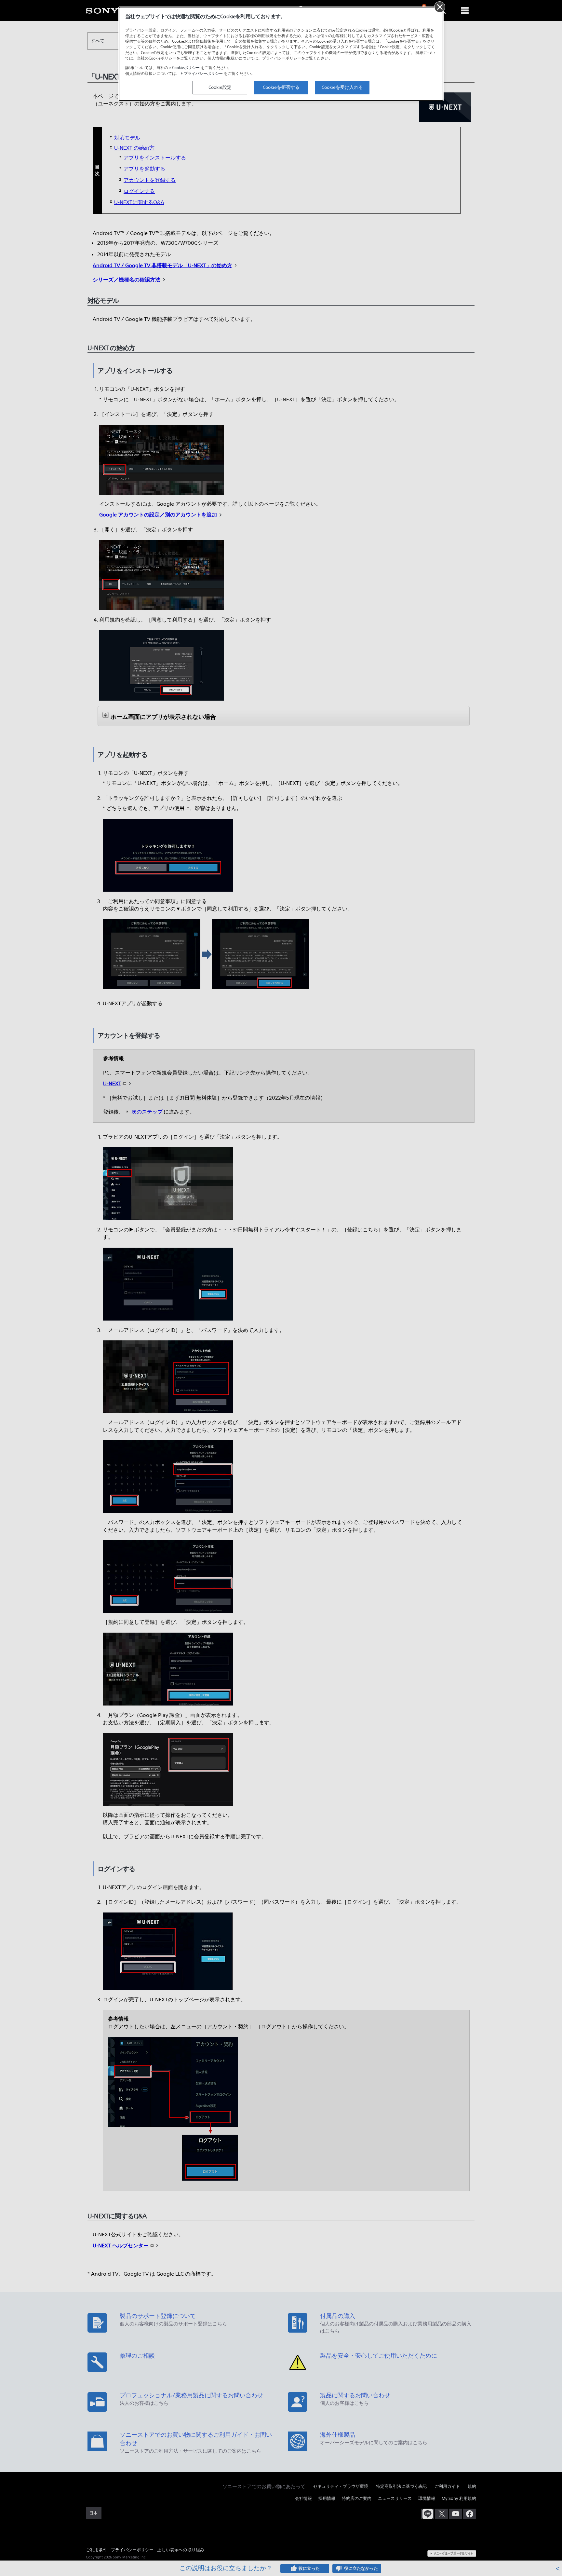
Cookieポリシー (186, 68)
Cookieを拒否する (281, 87)
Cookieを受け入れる (342, 87)
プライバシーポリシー (203, 73)
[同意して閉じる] (440, 7)
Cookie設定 (220, 87)
